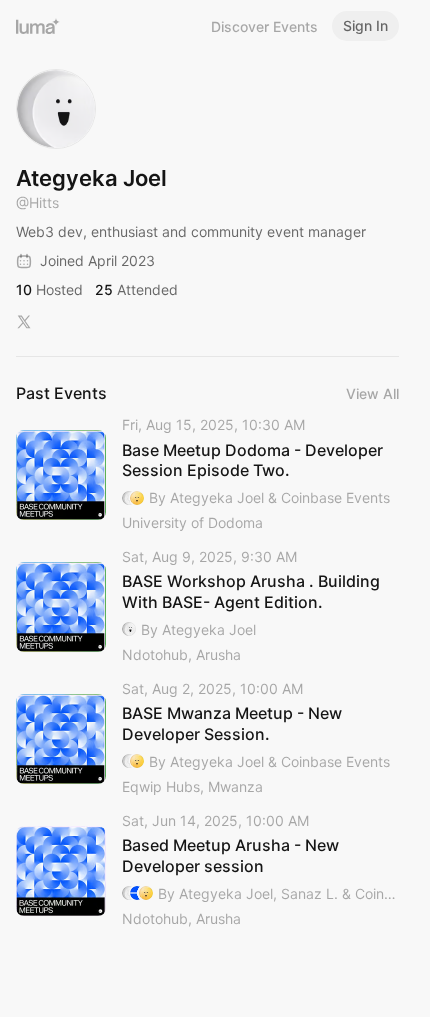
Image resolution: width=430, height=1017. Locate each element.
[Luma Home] (38, 26)
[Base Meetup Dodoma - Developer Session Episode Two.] (207, 475)
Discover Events (264, 26)
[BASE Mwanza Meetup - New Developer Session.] (207, 739)
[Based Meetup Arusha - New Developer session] (207, 871)
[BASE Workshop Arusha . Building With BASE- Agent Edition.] (207, 607)
